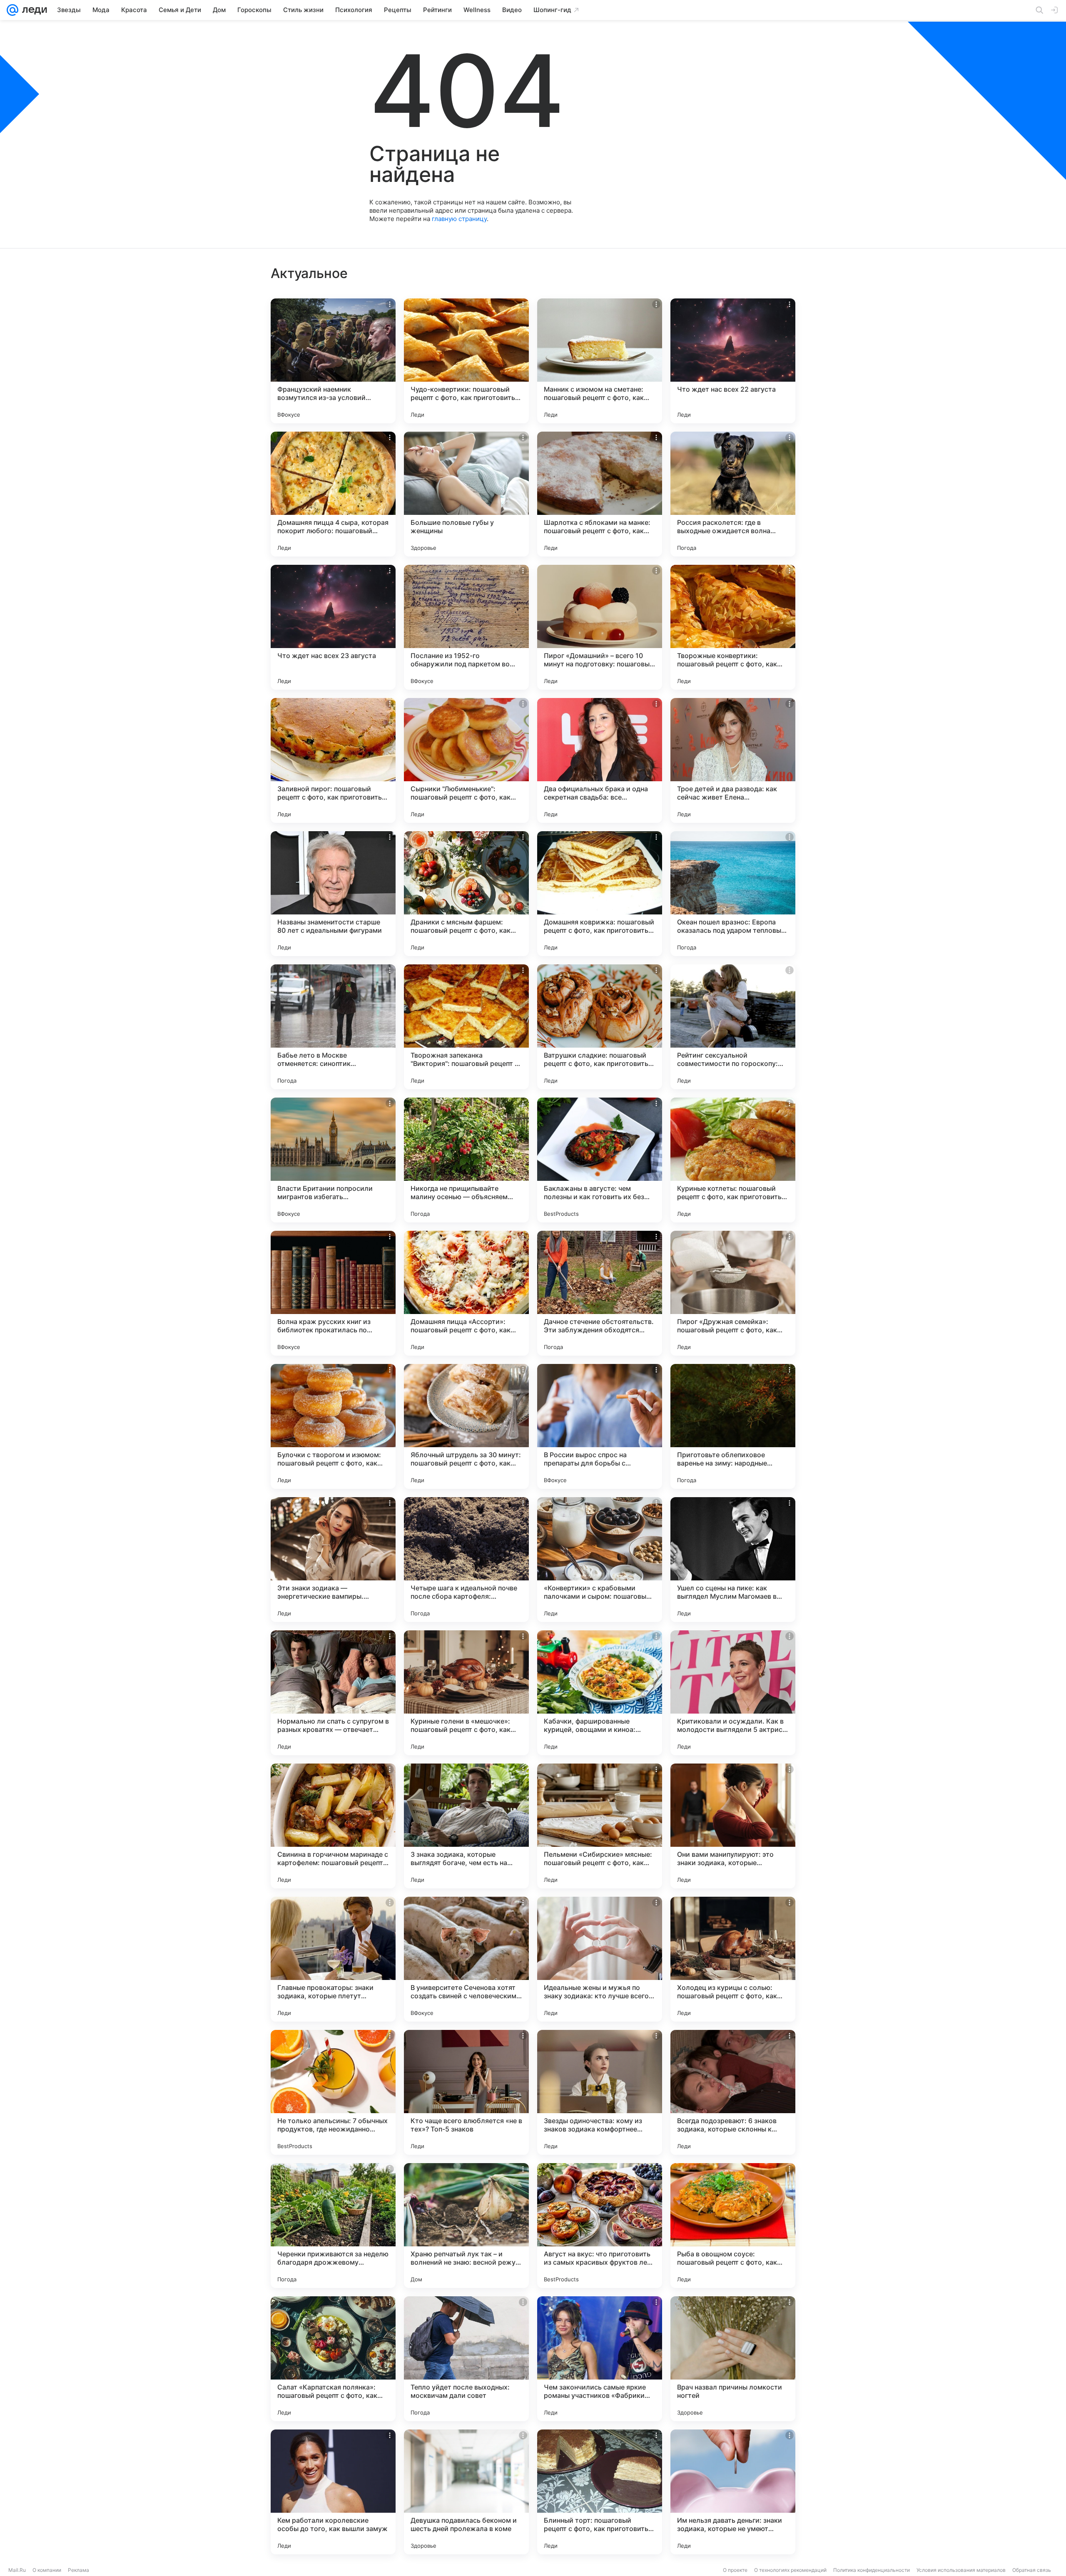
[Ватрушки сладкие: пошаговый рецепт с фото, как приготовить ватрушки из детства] (600, 1027)
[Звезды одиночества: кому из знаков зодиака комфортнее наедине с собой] (600, 2092)
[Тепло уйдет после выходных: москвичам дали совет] (466, 2359)
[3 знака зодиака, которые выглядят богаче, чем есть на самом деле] (466, 1826)
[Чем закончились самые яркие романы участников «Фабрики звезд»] (600, 2359)
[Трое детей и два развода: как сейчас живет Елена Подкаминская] (733, 760)
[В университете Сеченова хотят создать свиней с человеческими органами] (466, 1959)
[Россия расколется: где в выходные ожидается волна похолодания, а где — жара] (733, 494)
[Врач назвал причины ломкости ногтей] (733, 2359)
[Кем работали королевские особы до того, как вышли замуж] (333, 2492)
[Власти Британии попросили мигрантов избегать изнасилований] (333, 1160)
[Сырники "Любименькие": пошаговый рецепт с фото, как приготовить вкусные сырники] (466, 760)
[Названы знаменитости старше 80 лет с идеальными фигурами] (333, 894)
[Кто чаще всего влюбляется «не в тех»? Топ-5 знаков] (466, 2092)
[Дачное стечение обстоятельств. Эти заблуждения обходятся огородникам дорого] (600, 1293)
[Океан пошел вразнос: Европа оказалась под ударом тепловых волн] (733, 894)
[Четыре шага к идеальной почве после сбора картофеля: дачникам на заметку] (466, 1560)
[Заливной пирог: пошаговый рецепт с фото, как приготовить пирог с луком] (333, 760)
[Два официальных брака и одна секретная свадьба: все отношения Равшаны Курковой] (600, 760)
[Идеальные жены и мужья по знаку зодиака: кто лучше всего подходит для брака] (600, 1959)
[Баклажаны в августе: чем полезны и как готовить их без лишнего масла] (600, 1160)
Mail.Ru (17, 2570)
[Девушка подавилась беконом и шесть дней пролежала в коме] (466, 2492)
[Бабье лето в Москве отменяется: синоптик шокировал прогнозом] (333, 1027)
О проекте (735, 2570)
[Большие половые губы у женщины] (466, 494)
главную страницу (459, 219)
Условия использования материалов (961, 2570)
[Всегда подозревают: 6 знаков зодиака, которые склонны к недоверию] (733, 2092)
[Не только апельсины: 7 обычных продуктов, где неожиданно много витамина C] (333, 2092)
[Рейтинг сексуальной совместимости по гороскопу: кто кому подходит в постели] (733, 1027)
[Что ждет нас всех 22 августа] (733, 361)
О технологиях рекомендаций (790, 2570)
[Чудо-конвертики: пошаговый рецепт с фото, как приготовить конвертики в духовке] (466, 361)
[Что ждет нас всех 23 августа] (333, 627)
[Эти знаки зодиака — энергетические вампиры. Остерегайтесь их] (333, 1560)
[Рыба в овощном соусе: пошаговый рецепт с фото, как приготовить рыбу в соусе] (733, 2226)
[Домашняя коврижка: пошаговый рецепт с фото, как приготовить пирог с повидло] (600, 894)
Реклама (78, 2570)
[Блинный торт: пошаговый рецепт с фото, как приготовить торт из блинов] (600, 2492)
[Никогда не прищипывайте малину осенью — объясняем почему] (466, 1160)
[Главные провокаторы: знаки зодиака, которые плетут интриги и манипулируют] (333, 1959)
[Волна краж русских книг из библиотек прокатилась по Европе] (333, 1293)
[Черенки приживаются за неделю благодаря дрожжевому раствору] (333, 2226)
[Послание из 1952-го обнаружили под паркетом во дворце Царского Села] (466, 627)
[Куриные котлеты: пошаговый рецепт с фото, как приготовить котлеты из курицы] (733, 1160)
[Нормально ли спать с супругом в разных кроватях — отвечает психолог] (333, 1693)
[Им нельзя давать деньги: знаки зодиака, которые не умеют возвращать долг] (733, 2492)
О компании (47, 2570)
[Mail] (12, 10)
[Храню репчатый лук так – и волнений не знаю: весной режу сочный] (466, 2226)
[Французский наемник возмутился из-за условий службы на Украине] (333, 361)
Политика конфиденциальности (872, 2570)
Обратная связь (1032, 2570)
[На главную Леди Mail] (33, 10)
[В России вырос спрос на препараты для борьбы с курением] (600, 1426)
